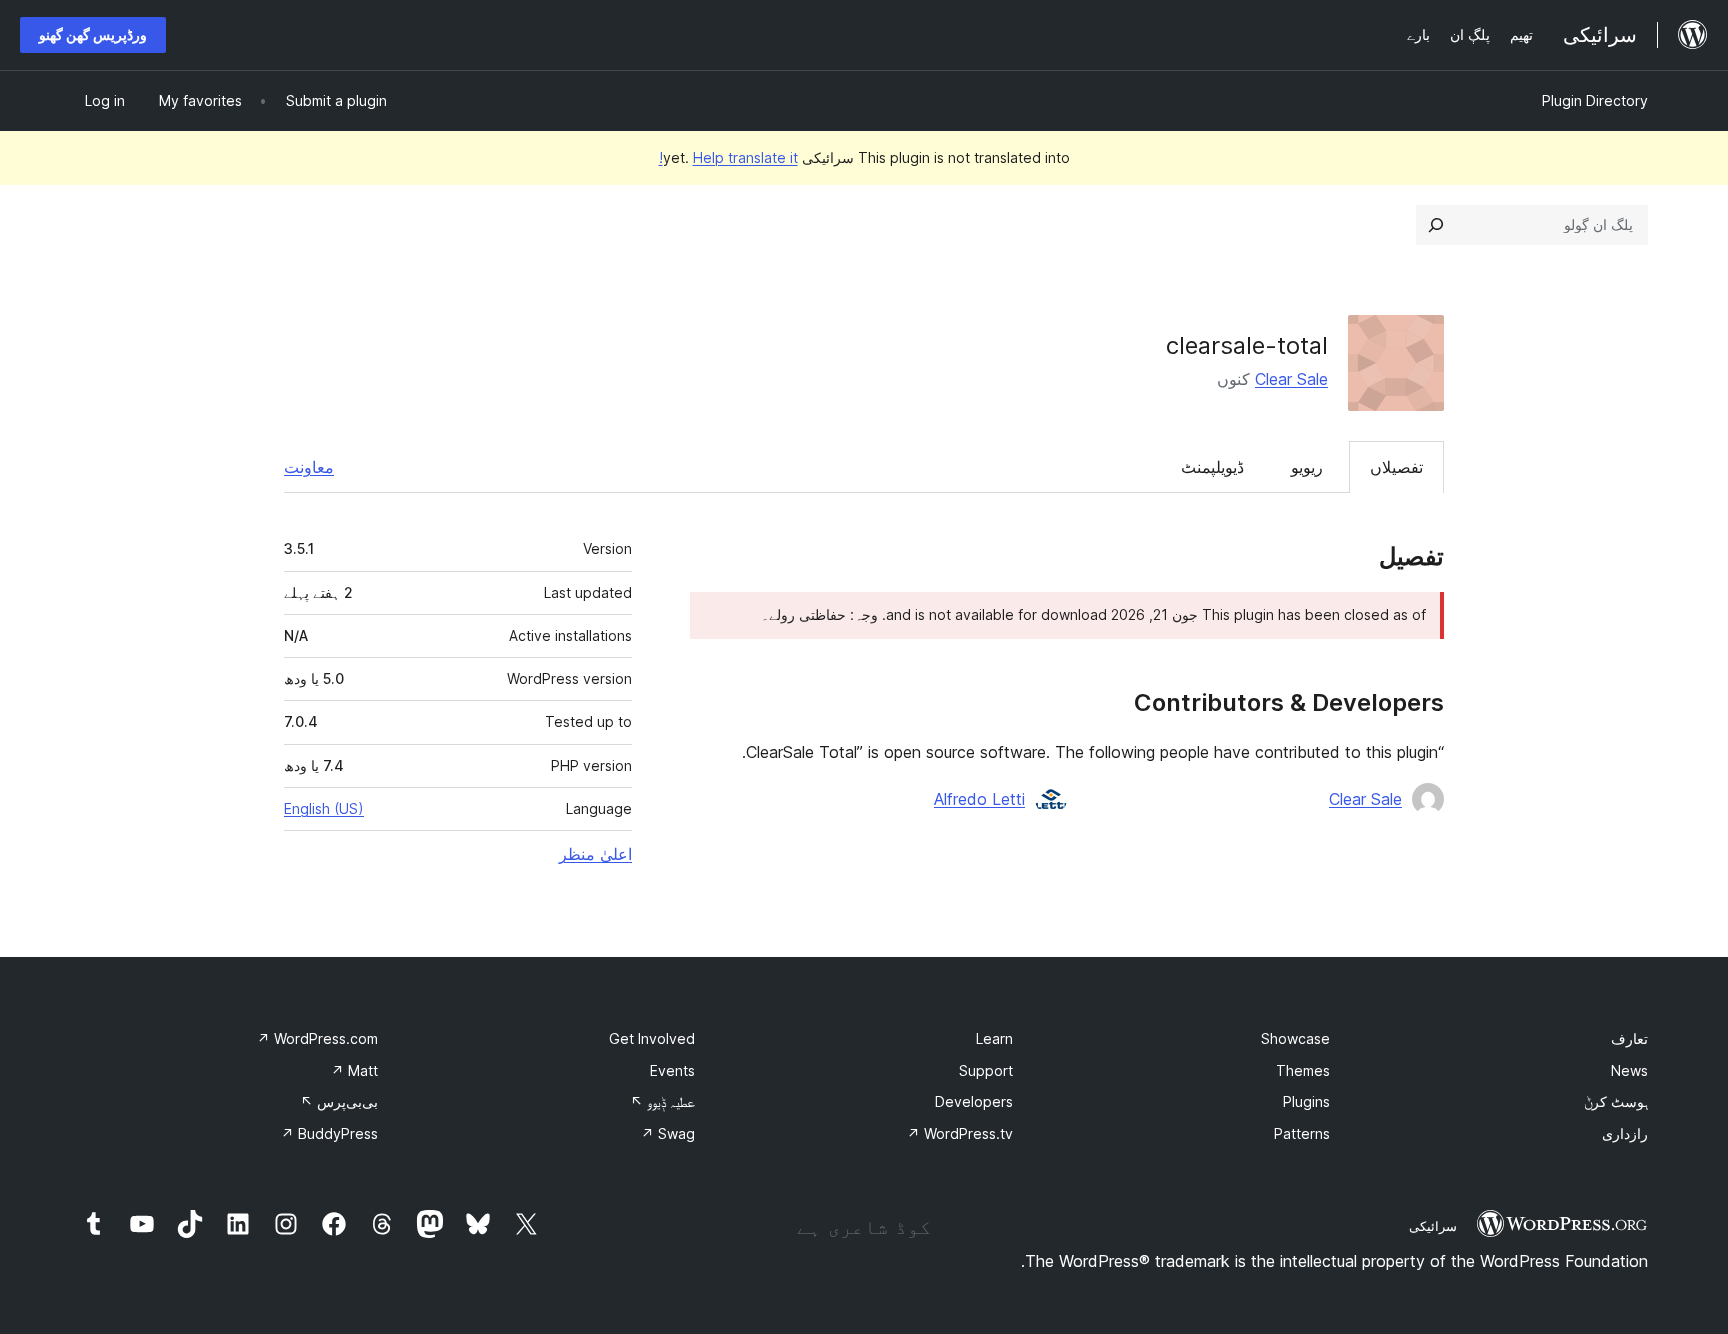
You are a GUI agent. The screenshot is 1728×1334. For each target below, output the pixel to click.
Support (986, 1070)
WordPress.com (317, 1038)
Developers (974, 1101)
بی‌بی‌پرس (339, 1101)
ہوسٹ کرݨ (1616, 1101)
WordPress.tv (960, 1133)
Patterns (1302, 1133)
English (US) (324, 808)
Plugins (1306, 1101)
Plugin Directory (1595, 100)
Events (672, 1070)
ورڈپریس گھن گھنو (93, 34)
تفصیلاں (1396, 467)
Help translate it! (728, 157)
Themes (1303, 1070)
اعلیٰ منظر (595, 854)
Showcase (1295, 1038)
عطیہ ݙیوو (662, 1101)
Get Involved (652, 1038)
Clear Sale (1291, 379)
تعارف (1629, 1038)
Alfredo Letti (979, 799)
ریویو (1307, 467)
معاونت (309, 467)
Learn (994, 1038)
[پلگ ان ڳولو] (1436, 225)
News (1629, 1070)
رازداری (1625, 1133)
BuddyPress (329, 1133)
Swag (668, 1133)
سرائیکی (1433, 1226)
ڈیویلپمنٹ (1212, 467)
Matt (354, 1070)
